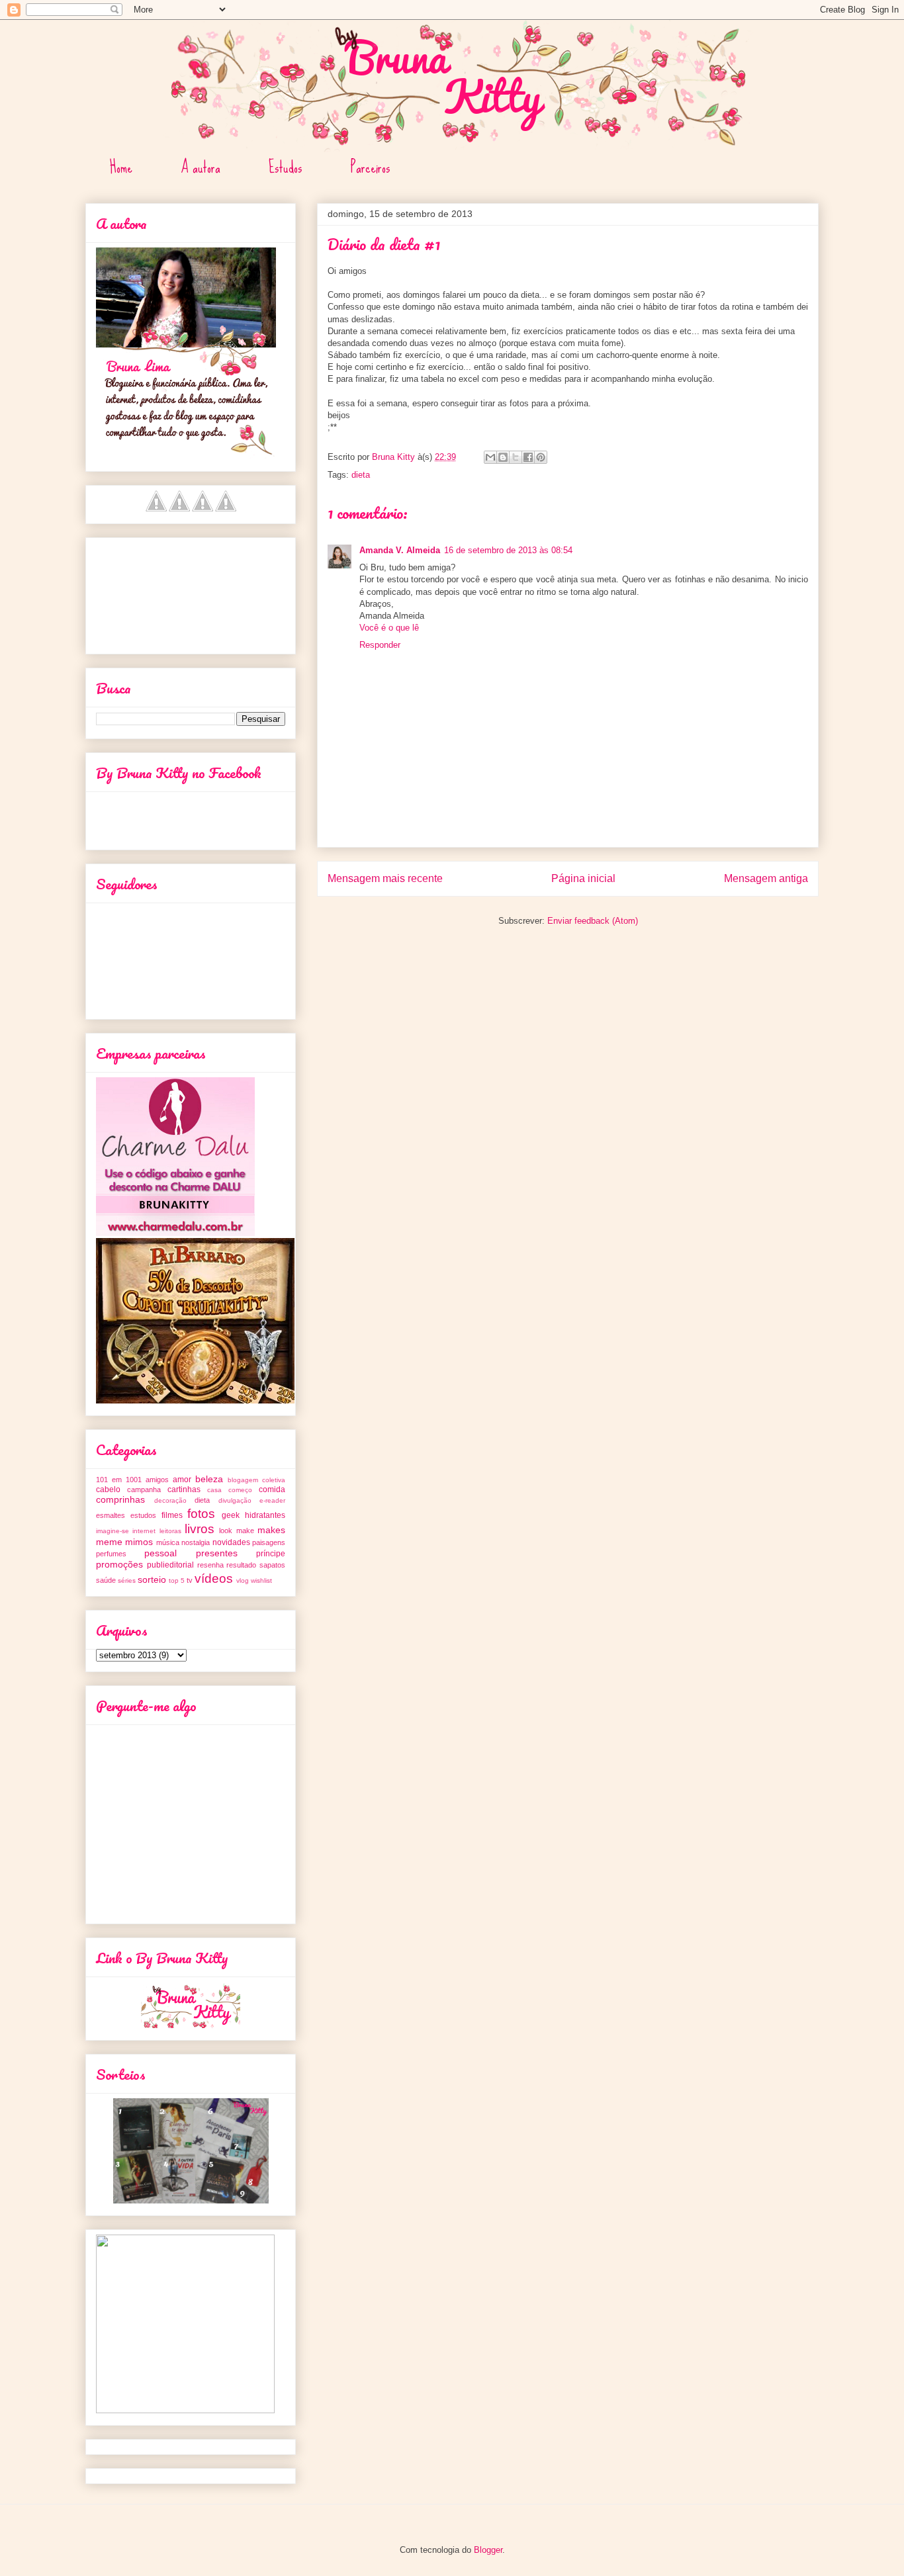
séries (127, 1580)
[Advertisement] (156, 592)
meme (109, 1542)
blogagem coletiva (256, 1480)
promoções (119, 1564)
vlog (243, 1580)
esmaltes (111, 1515)
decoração (170, 1500)
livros (200, 1529)
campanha (144, 1489)
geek (231, 1515)
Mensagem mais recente (385, 878)
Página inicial (583, 878)
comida (272, 1489)
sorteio (152, 1579)
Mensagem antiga (766, 878)
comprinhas (120, 1499)
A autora (201, 167)
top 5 (177, 1580)
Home (121, 167)
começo (240, 1490)
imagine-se (113, 1531)
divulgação (235, 1500)
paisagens (269, 1542)
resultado (241, 1565)
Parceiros (371, 167)
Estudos (286, 167)
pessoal (160, 1553)
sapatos (272, 1565)
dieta (361, 475)
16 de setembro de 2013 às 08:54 (508, 550)
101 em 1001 (119, 1480)
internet (144, 1531)
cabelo (108, 1489)
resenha (210, 1565)
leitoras (170, 1531)
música (168, 1542)
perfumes (111, 1554)
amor (182, 1480)
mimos (139, 1542)
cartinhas (184, 1489)
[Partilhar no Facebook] (528, 457)
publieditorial (170, 1565)
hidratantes (265, 1515)
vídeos (214, 1578)
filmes (172, 1515)
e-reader (272, 1500)
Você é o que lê (389, 628)
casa (214, 1490)
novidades (231, 1542)
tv (190, 1580)
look (226, 1531)
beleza (209, 1479)
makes (271, 1530)
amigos (157, 1480)
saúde (106, 1580)
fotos (201, 1514)
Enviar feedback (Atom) (593, 921)
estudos (143, 1515)
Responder (380, 645)
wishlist (261, 1580)
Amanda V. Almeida (400, 550)
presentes (217, 1553)
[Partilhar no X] (516, 457)
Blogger (488, 2550)
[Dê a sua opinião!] (503, 457)
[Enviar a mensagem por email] (490, 457)
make (245, 1531)
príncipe (271, 1554)
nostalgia (196, 1542)
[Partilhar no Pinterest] (541, 457)
